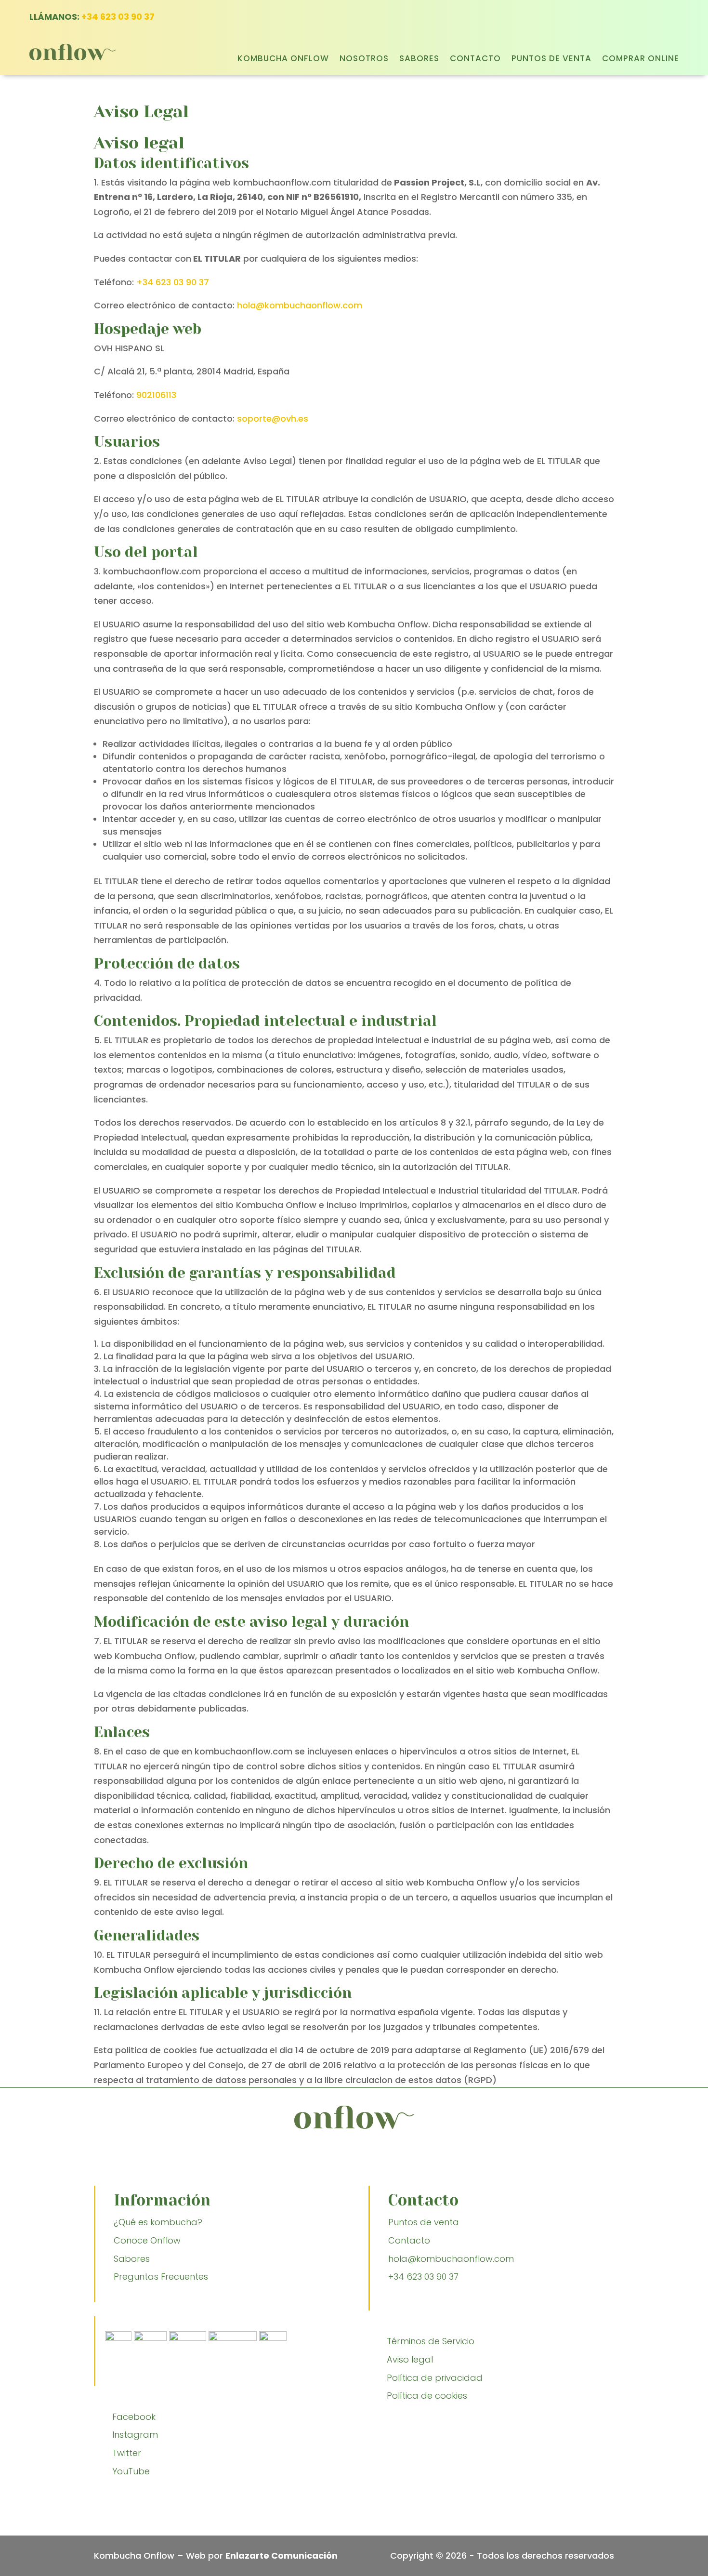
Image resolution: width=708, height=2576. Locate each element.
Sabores (419, 60)
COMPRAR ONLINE (641, 60)
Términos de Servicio (431, 2341)
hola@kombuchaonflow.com (300, 305)
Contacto (475, 60)
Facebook (134, 2417)
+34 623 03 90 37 (118, 17)
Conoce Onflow (147, 2240)
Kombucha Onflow (283, 60)
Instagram (135, 2435)
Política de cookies (427, 2396)
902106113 (156, 395)
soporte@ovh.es (273, 418)
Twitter (127, 2453)
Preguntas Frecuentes (162, 2277)
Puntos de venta (551, 60)
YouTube (131, 2471)
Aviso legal (410, 2359)
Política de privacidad (435, 2378)
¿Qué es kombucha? (158, 2222)
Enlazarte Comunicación (282, 2556)
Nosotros (364, 60)
